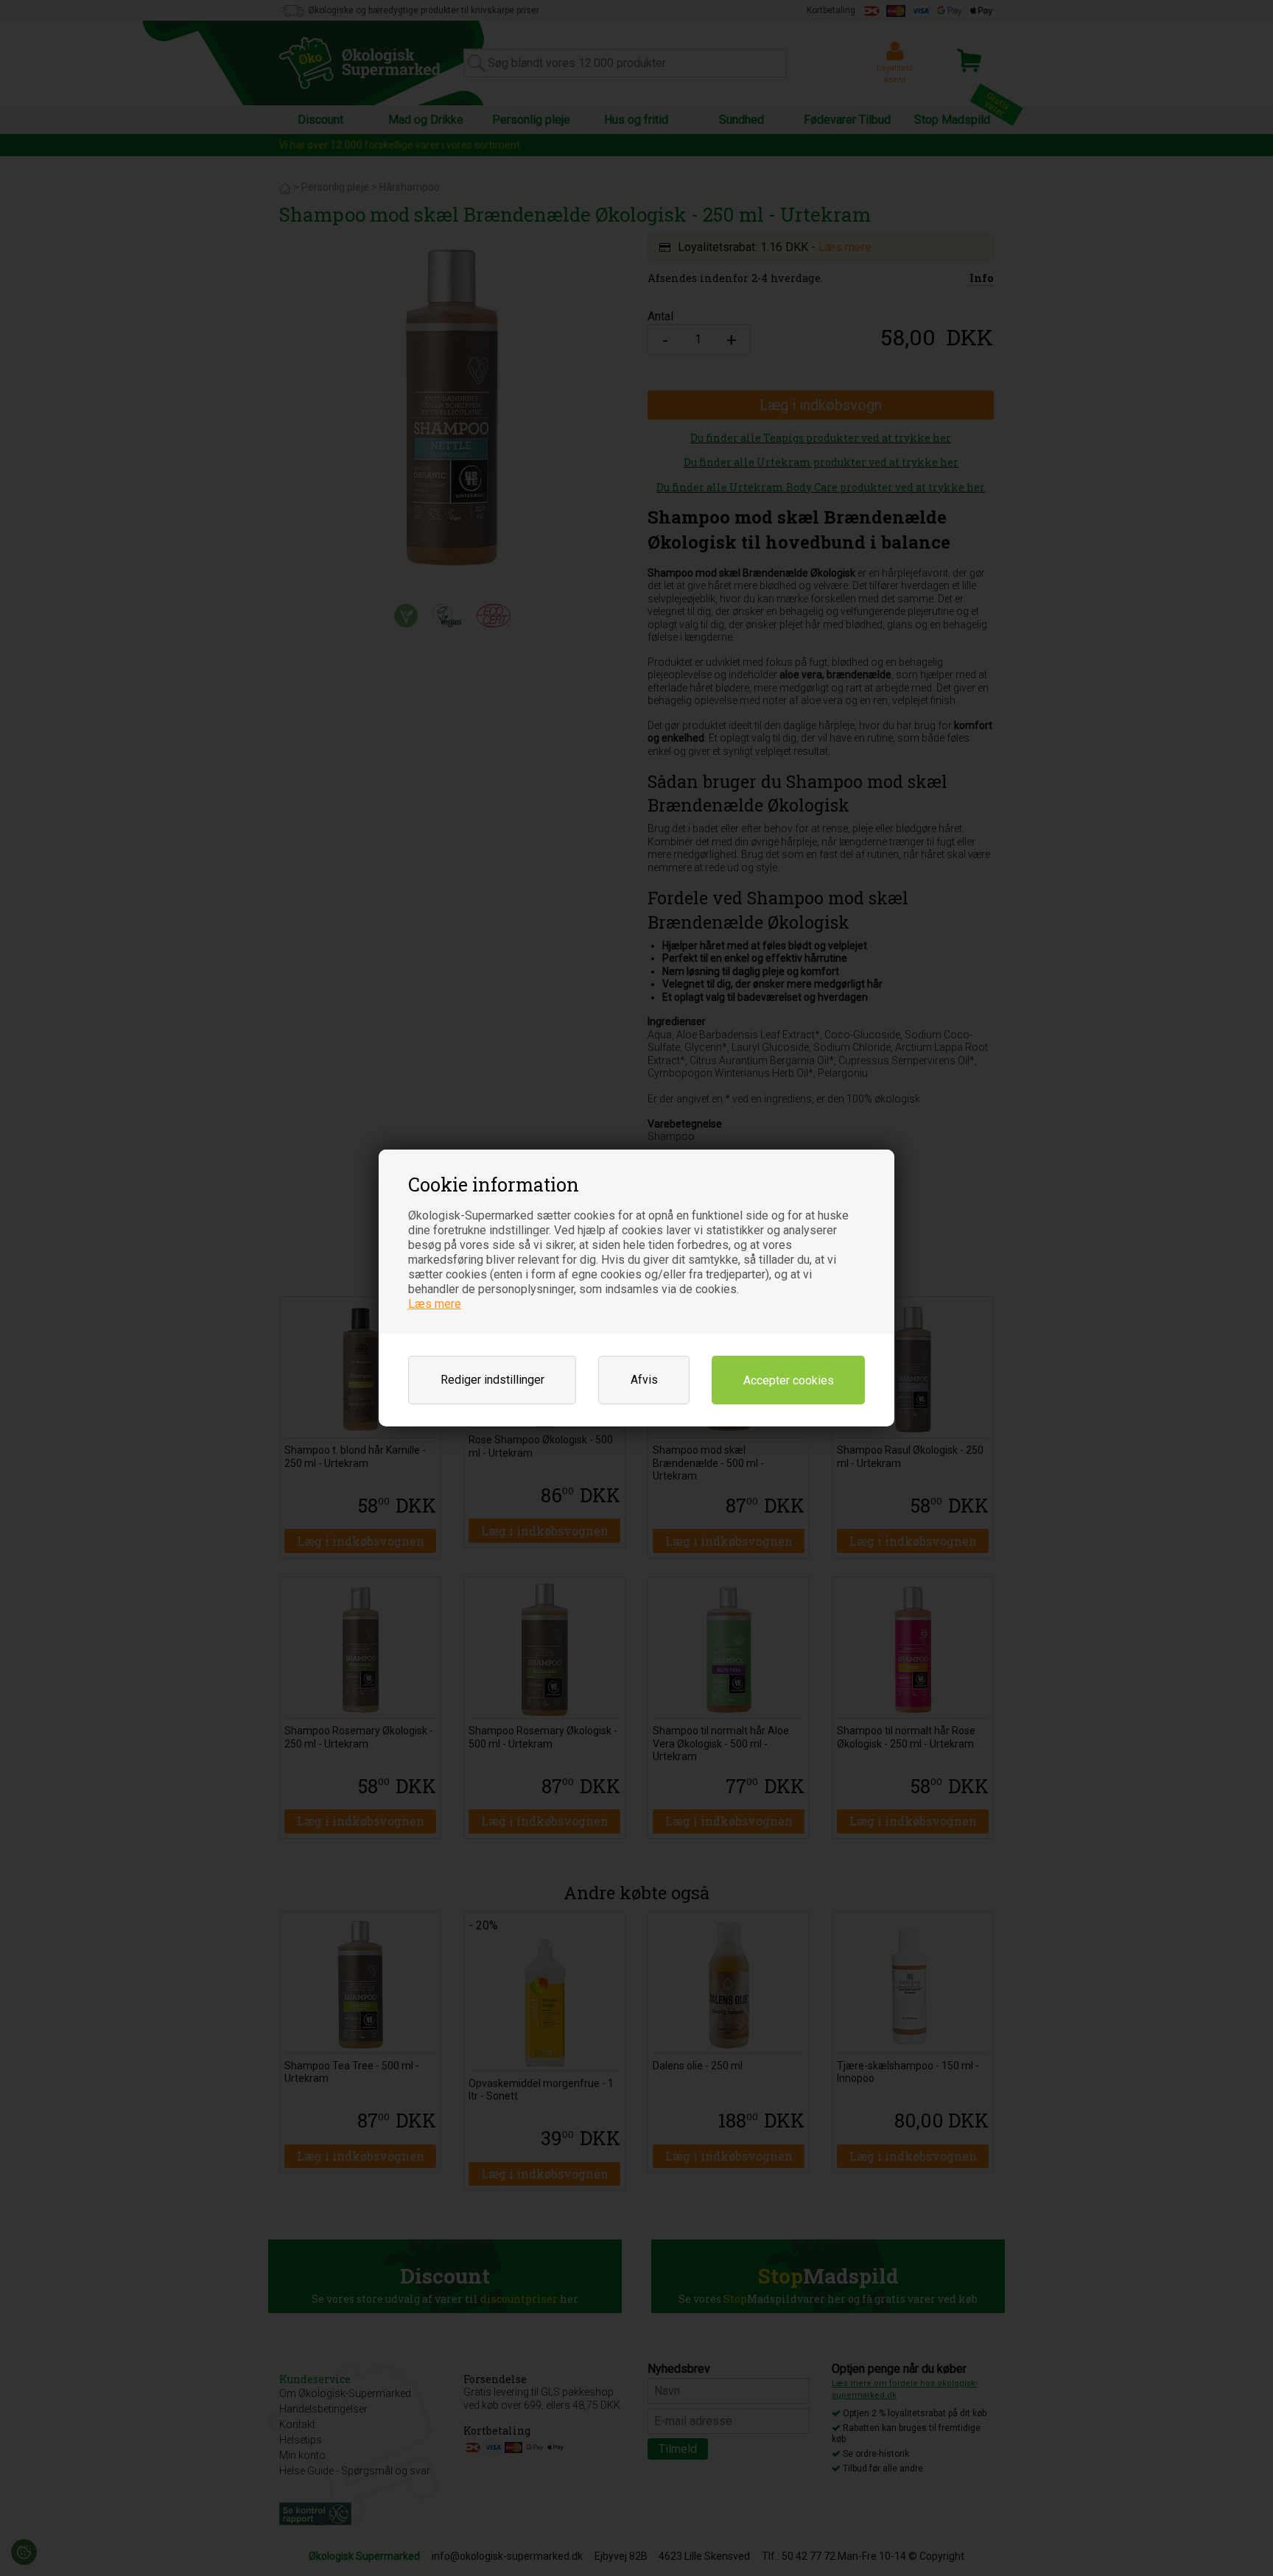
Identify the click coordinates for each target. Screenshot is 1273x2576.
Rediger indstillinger (492, 1380)
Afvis (644, 1380)
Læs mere (435, 1304)
